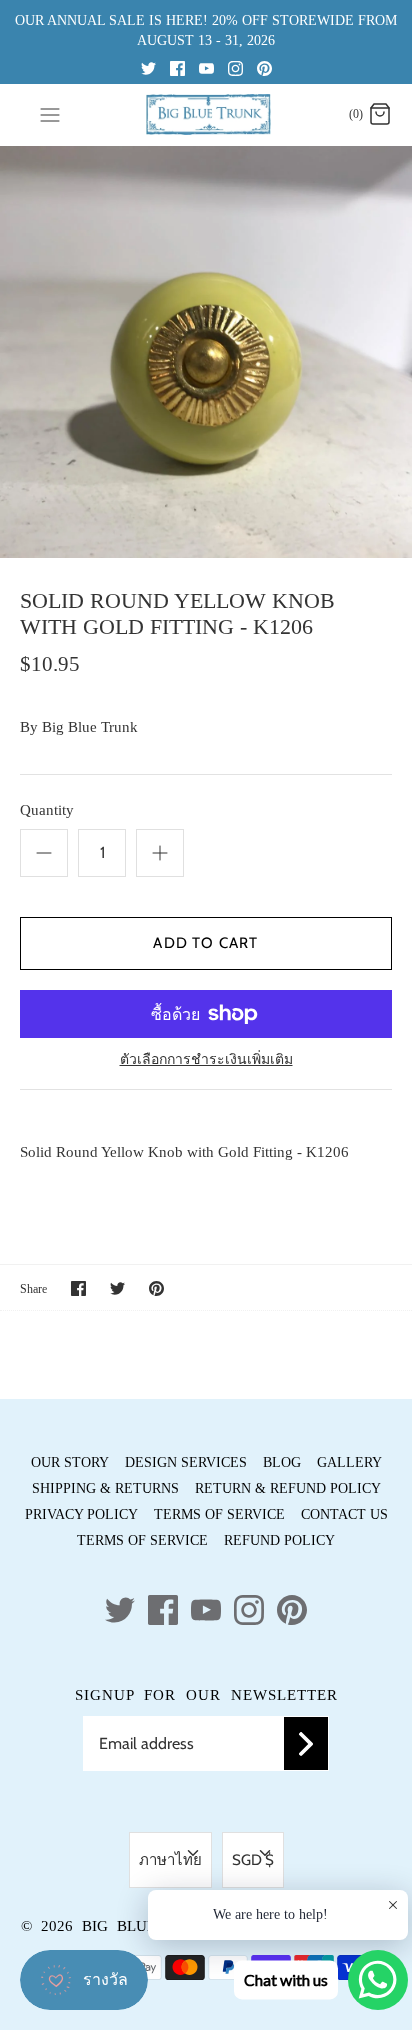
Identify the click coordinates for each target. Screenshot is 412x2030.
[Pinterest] (264, 67)
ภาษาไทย (170, 1860)
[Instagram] (235, 67)
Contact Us (344, 1514)
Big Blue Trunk (90, 727)
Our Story (70, 1462)
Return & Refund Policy (288, 1488)
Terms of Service (219, 1514)
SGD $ (253, 1860)
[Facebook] (177, 67)
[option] (206, 352)
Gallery (349, 1462)
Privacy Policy (81, 1514)
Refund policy (279, 1540)
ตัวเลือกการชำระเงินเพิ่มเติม (206, 1059)
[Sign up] (306, 1744)
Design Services (186, 1462)
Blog (282, 1462)
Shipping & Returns (105, 1488)
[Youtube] (206, 67)
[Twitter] (148, 67)
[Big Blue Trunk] (206, 114)
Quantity (47, 810)
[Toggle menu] (50, 114)
